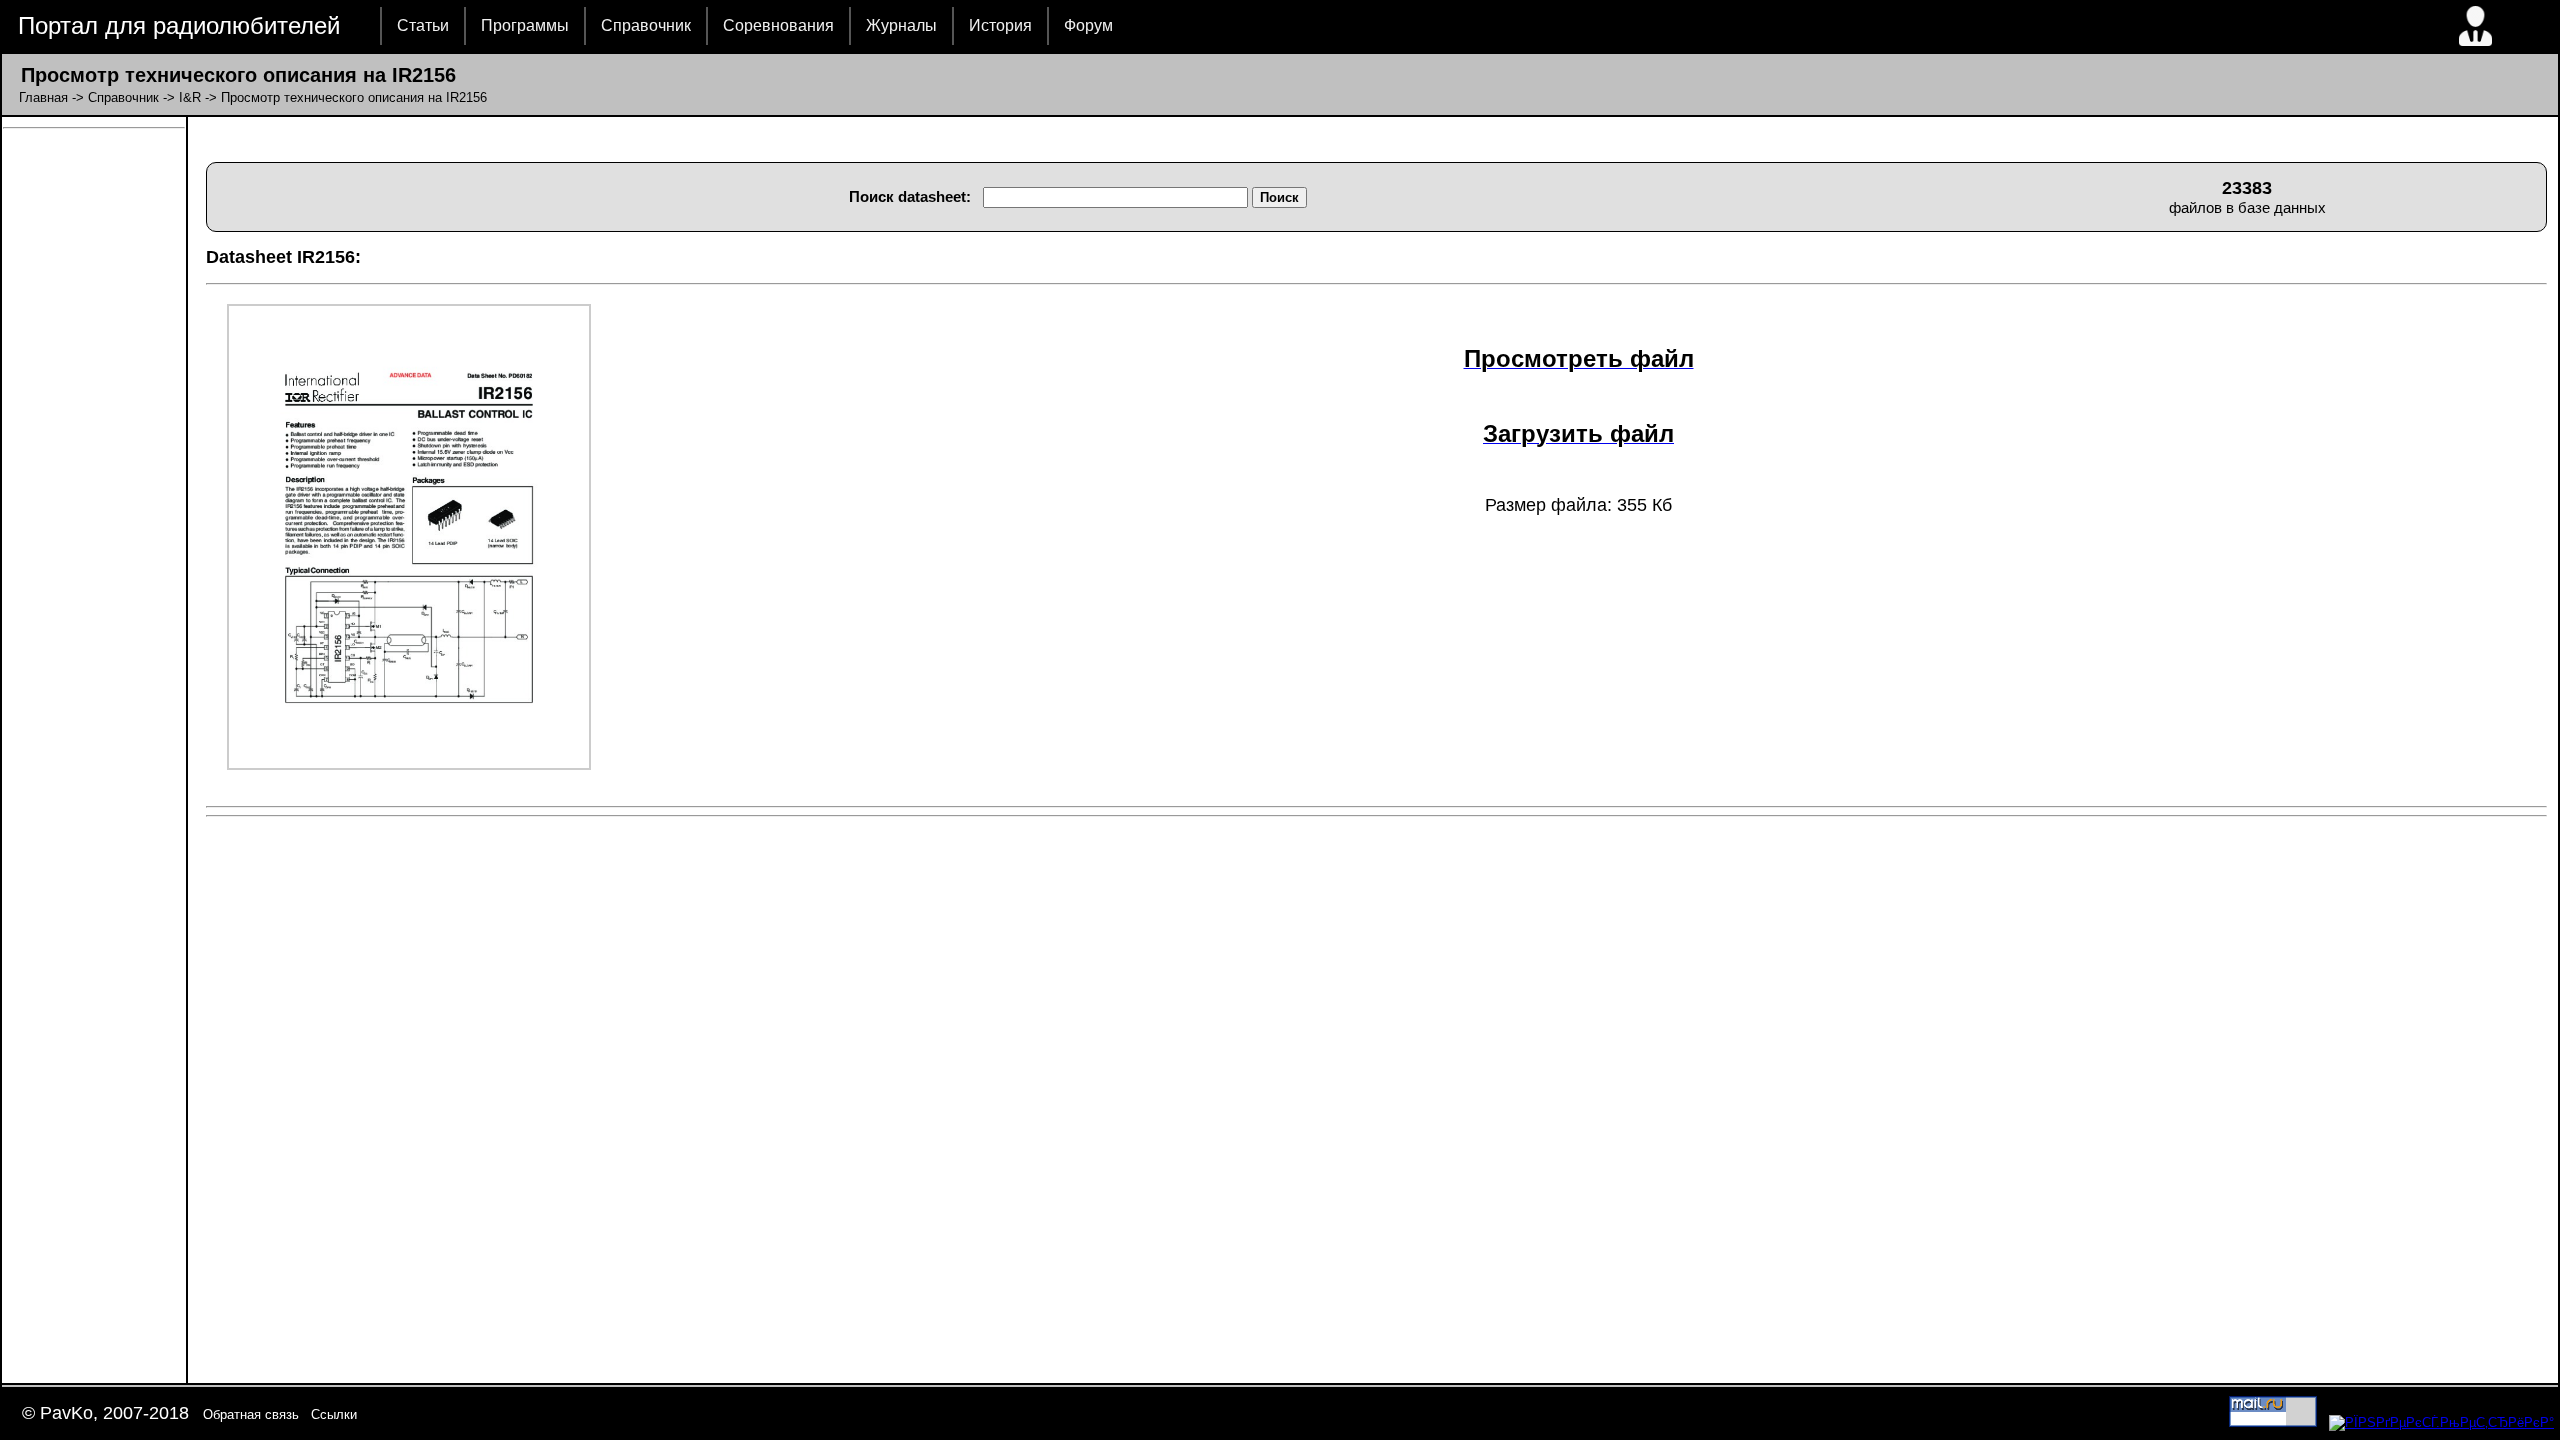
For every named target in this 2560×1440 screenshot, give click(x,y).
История (1000, 25)
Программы (525, 25)
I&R (190, 97)
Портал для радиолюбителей (179, 25)
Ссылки (334, 1414)
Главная (43, 97)
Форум (1088, 25)
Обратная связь (251, 1414)
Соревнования (778, 25)
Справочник (646, 25)
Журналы (901, 25)
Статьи (423, 25)
